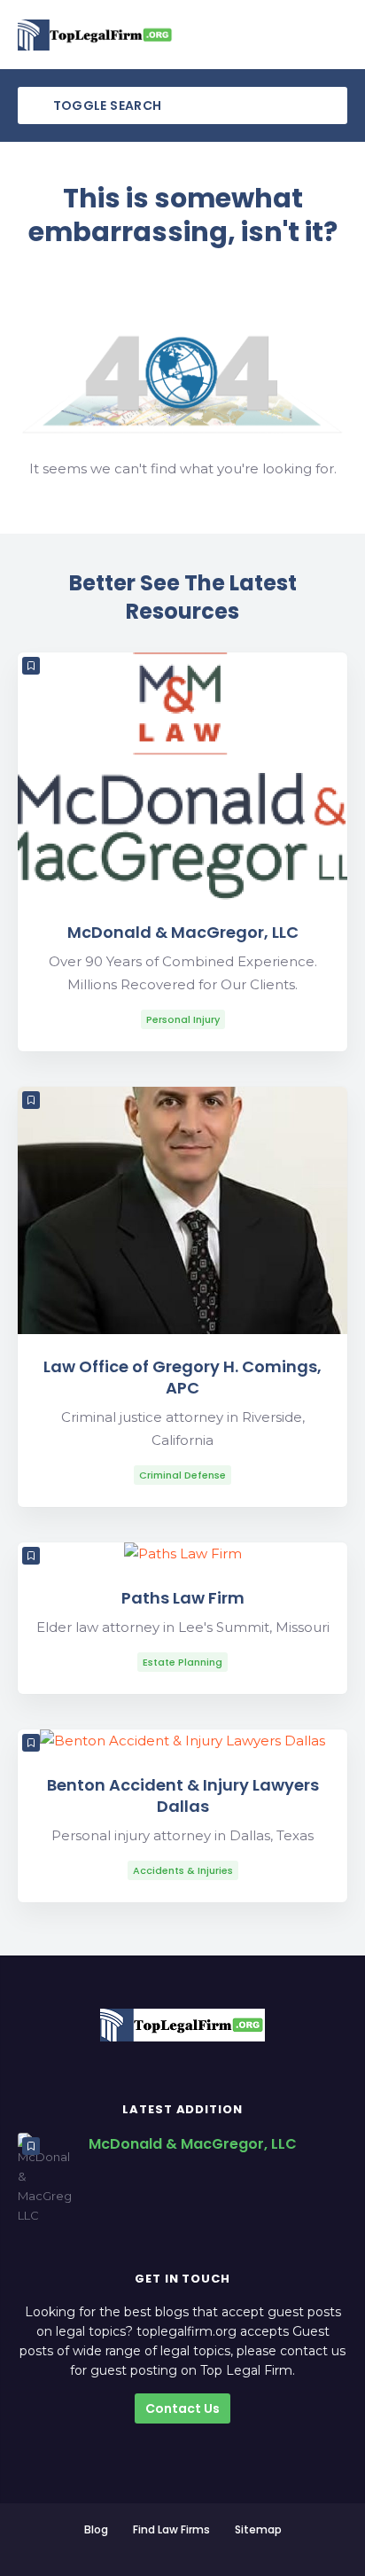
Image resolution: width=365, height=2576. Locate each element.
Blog (96, 2529)
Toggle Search (105, 105)
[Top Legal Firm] (96, 35)
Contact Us (182, 2408)
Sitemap (258, 2529)
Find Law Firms (171, 2529)
